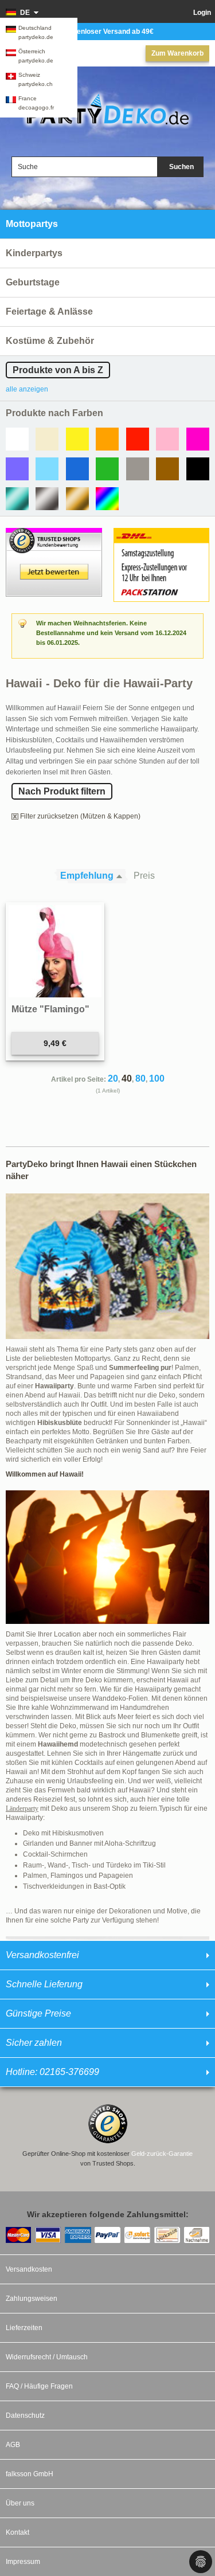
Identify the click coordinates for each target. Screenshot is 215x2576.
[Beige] (47, 439)
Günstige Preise (38, 2013)
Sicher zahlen (34, 2043)
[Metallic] (17, 499)
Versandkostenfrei (42, 1955)
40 (127, 1078)
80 (140, 1078)
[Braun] (167, 469)
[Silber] (47, 499)
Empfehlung (87, 876)
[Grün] (107, 469)
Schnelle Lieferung (44, 1984)
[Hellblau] (47, 469)
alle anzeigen (27, 389)
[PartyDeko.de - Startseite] (107, 109)
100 (157, 1078)
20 (113, 1078)
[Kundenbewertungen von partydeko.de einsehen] (54, 533)
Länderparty (22, 1808)
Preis (144, 876)
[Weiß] (17, 439)
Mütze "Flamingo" (50, 1009)
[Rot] (138, 439)
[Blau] (77, 469)
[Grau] (138, 469)
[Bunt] (107, 499)
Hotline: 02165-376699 (52, 2072)
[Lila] (17, 469)
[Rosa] (167, 439)
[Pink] (198, 439)
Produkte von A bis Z (58, 370)
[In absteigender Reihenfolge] (122, 876)
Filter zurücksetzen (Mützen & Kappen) (80, 816)
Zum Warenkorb (177, 53)
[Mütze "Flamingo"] (55, 952)
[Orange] (107, 439)
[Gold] (77, 499)
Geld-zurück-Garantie (162, 2154)
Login (202, 13)
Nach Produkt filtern (62, 791)
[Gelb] (77, 439)
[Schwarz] (198, 469)
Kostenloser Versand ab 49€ (107, 32)
